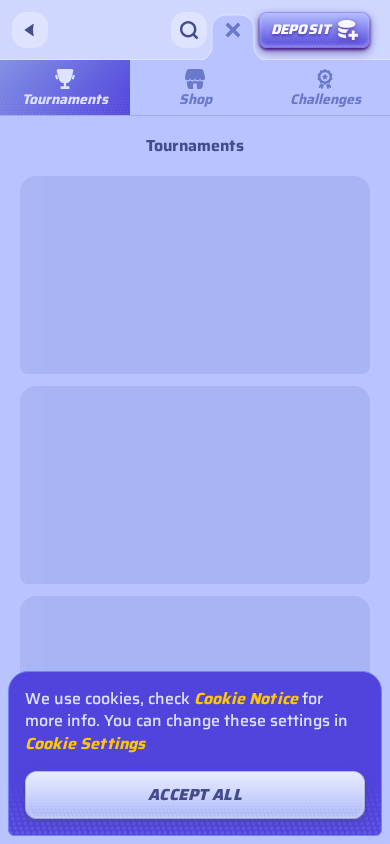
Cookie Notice (246, 699)
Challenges (325, 99)
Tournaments (65, 99)
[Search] (189, 30)
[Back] (30, 30)
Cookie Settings (85, 744)
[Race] (233, 30)
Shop (195, 99)
